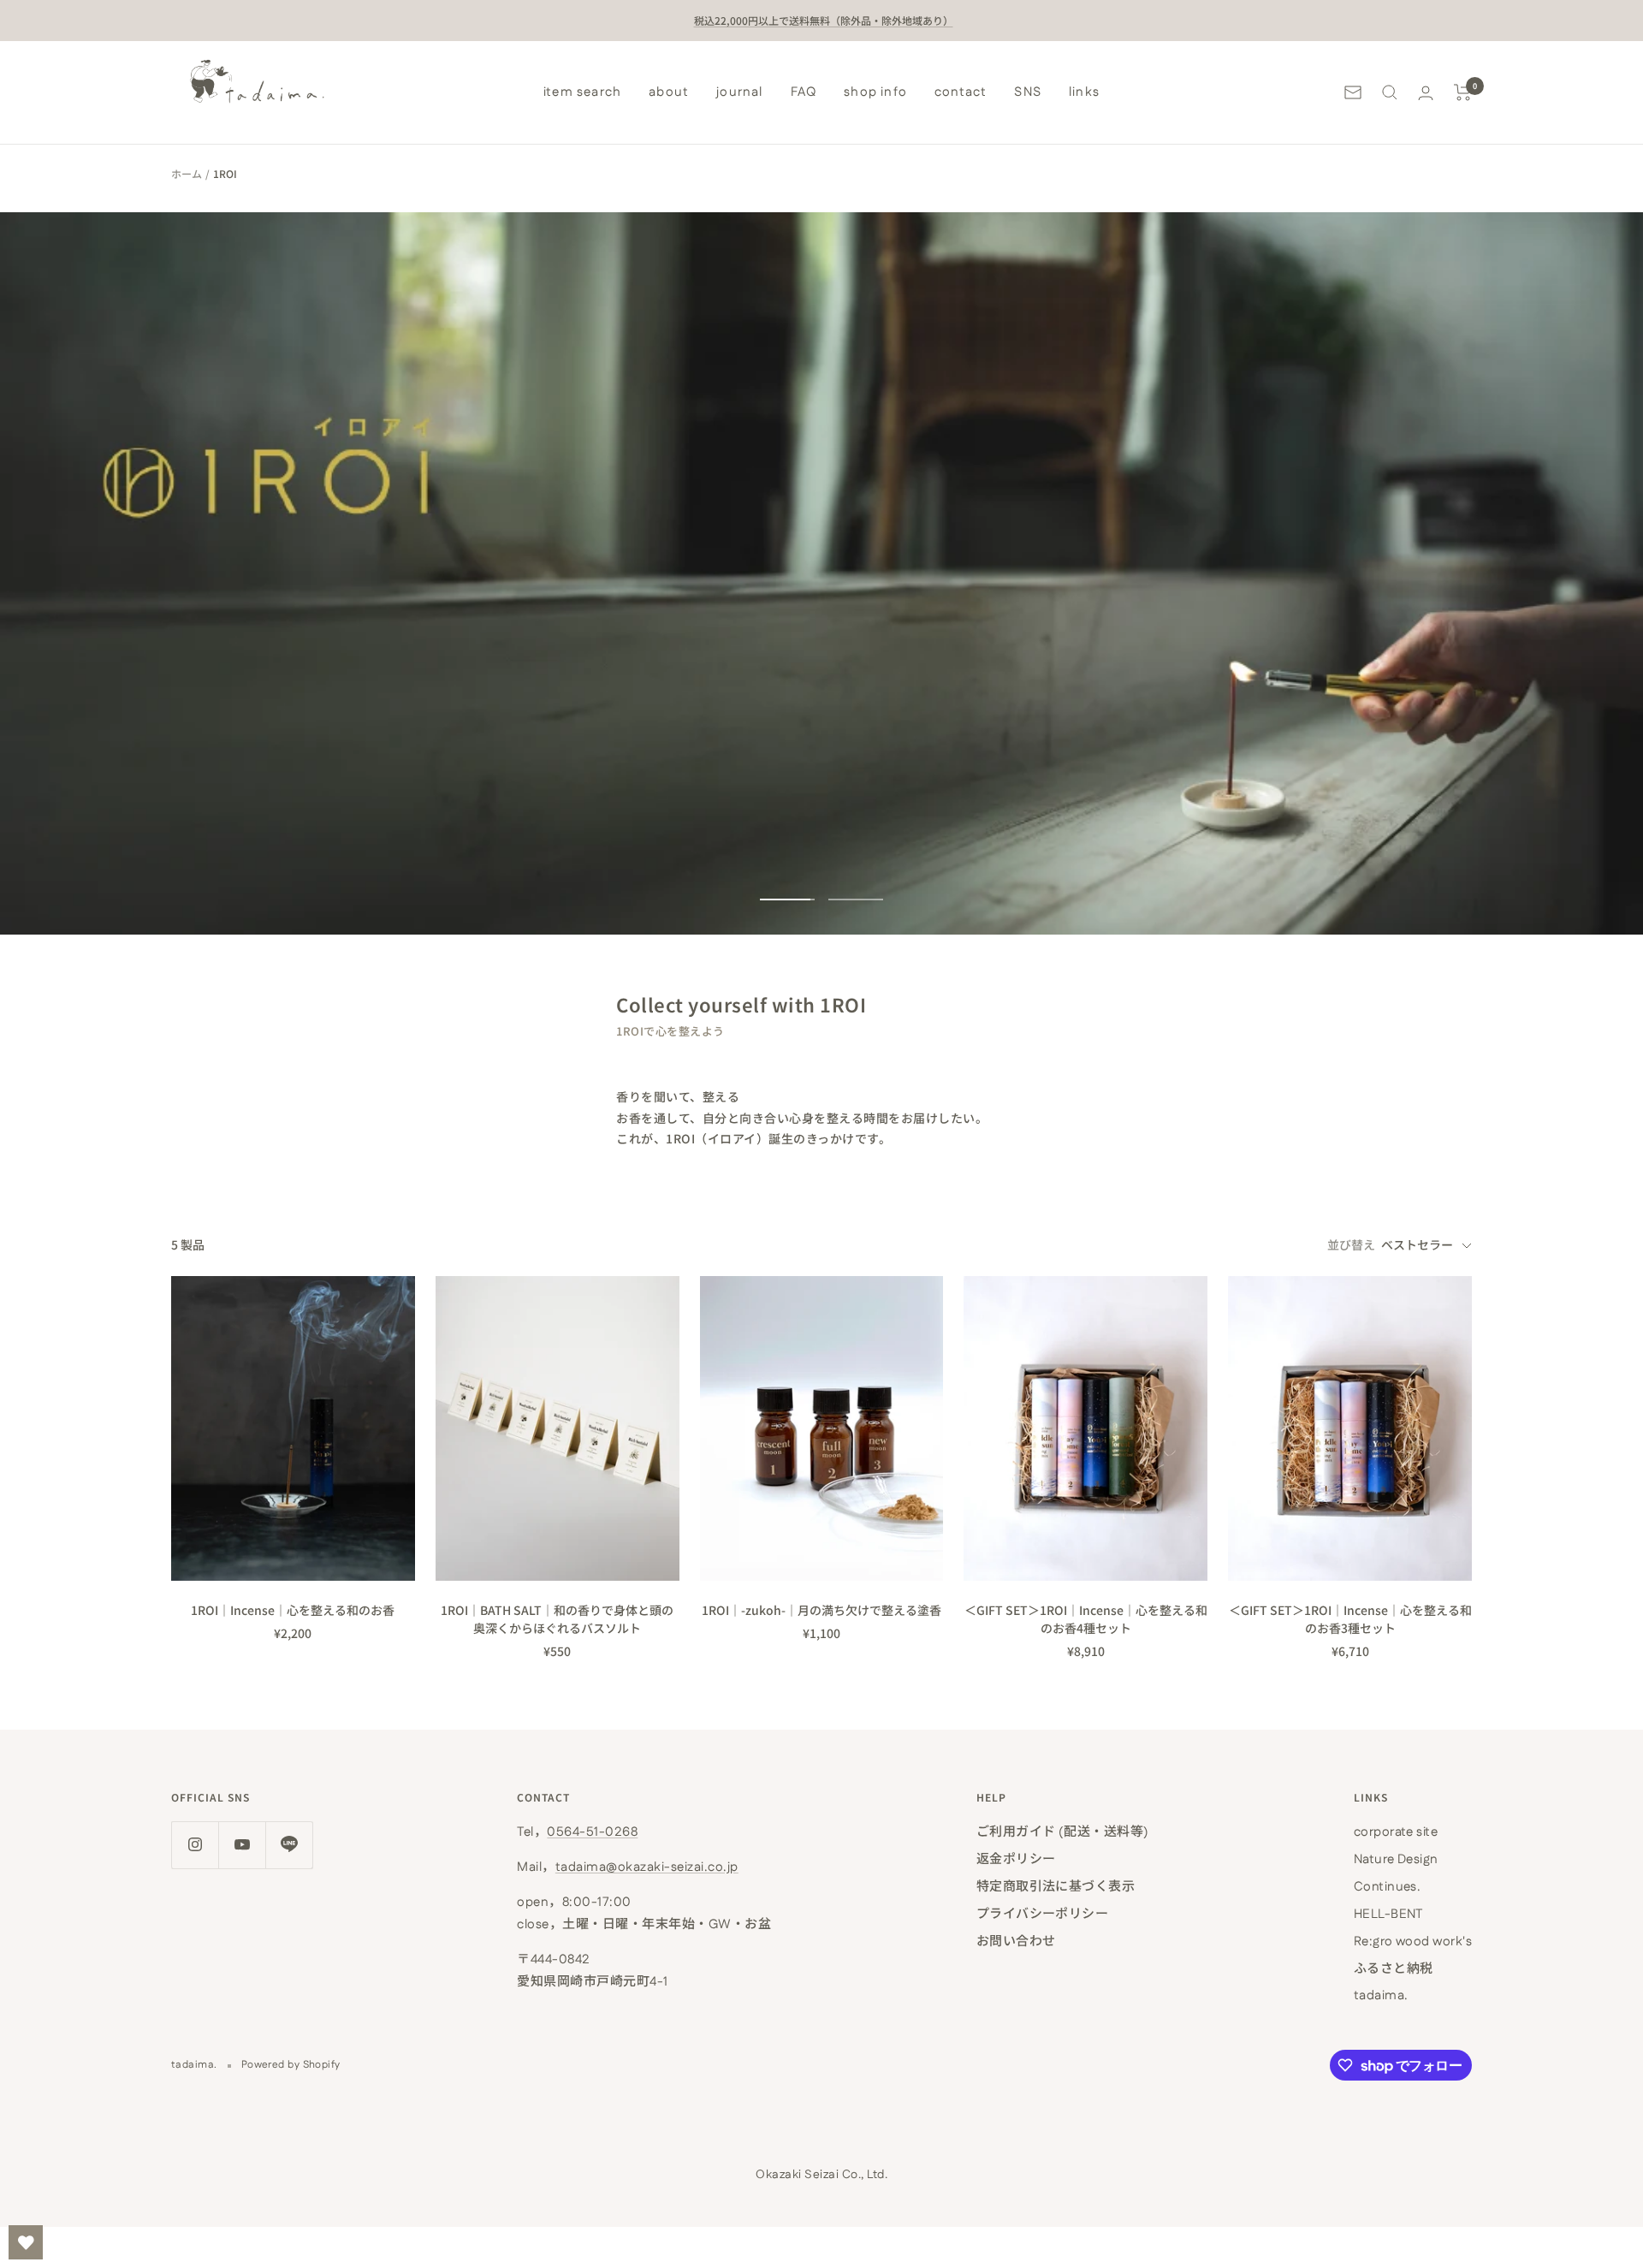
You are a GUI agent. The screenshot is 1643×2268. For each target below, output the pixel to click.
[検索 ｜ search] (1390, 92)
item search (582, 92)
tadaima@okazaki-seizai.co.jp (647, 1867)
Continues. (1388, 1887)
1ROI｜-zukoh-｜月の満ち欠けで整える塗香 (821, 1610)
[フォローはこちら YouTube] (242, 1845)
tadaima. (1381, 1995)
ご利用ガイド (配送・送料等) (1063, 1832)
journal (739, 92)
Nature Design (1396, 1859)
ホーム (187, 173)
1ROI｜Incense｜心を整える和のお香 (293, 1610)
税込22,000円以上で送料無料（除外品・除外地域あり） (824, 20)
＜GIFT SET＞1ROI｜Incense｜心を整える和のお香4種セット (1086, 1619)
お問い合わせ (1016, 1941)
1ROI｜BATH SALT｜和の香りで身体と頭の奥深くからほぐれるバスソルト (557, 1619)
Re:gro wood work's (1413, 1941)
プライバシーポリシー (1043, 1914)
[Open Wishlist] (26, 2242)
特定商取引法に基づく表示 (1056, 1887)
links (1084, 92)
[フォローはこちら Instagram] (195, 1845)
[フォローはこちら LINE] (289, 1845)
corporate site (1396, 1832)
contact (961, 92)
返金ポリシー (1016, 1859)
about (669, 92)
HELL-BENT (1388, 1914)
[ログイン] (1426, 93)
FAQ (804, 92)
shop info (875, 92)
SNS (1028, 92)
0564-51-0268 (592, 1832)
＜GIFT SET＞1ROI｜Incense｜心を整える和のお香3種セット (1350, 1619)
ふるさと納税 (1394, 1969)
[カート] (1463, 92)
